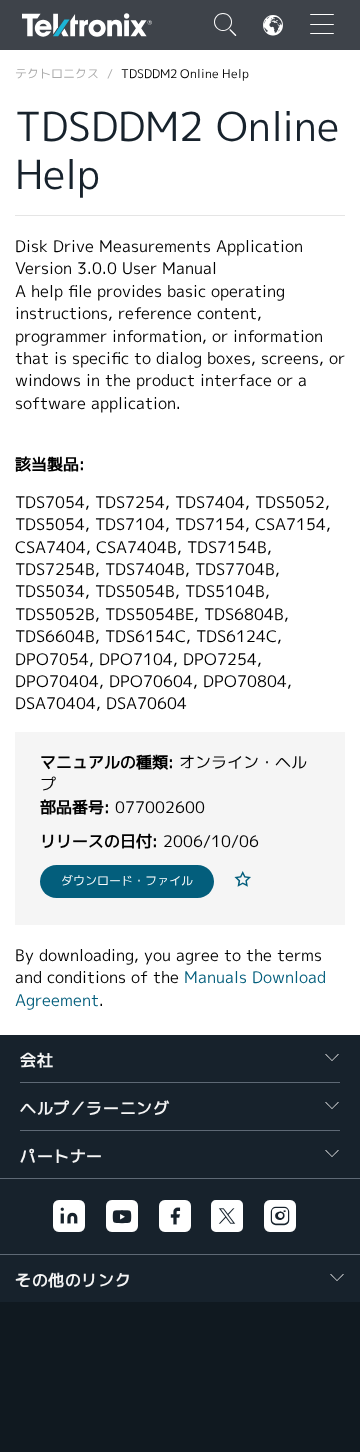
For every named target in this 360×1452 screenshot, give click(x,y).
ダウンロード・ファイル (127, 880)
